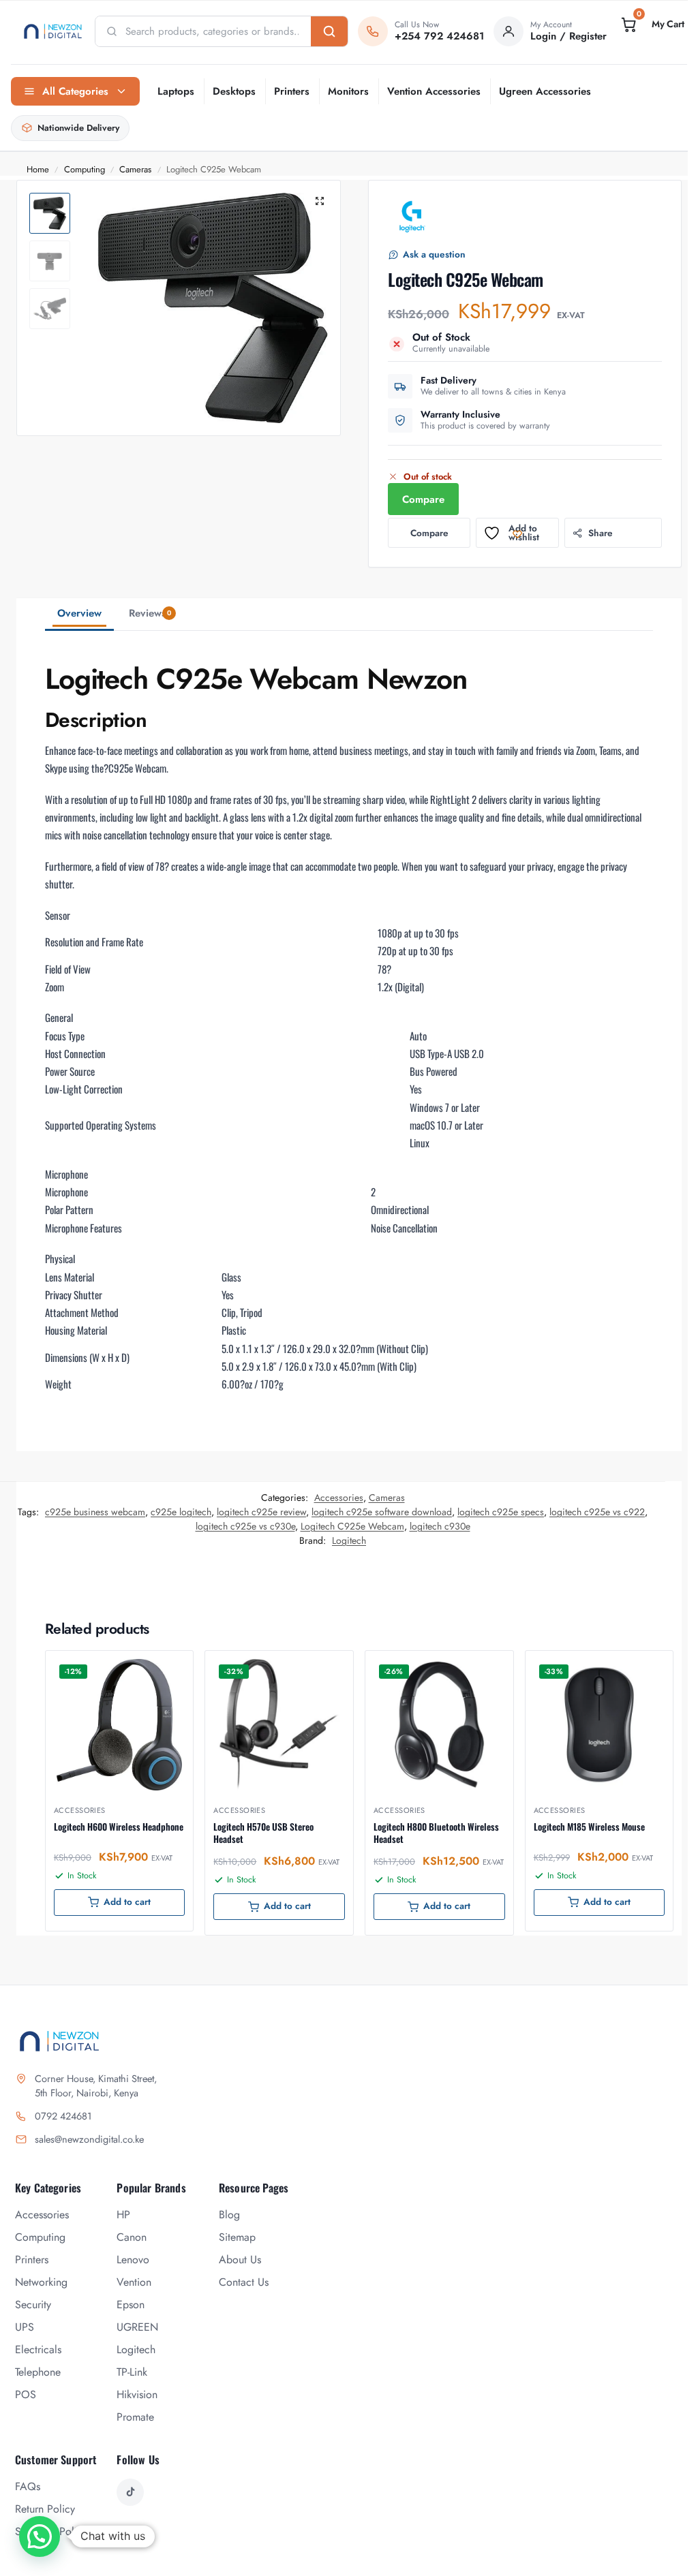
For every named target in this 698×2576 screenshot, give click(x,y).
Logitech (349, 1540)
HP (123, 2215)
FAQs (28, 2486)
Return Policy (45, 2509)
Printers (292, 91)
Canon (132, 2237)
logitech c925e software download (382, 1512)
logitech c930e (440, 1526)
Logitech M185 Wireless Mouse (589, 1827)
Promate (135, 2417)
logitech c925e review (261, 1512)
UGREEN (137, 2327)
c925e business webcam (95, 1512)
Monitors (348, 91)
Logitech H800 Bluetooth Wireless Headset (436, 1833)
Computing (85, 169)
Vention (134, 2282)
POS (26, 2394)
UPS (25, 2327)
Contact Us (244, 2282)
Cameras (135, 169)
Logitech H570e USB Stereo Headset (263, 1833)
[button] (652, 25)
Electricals (38, 2349)
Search (329, 31)
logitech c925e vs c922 (597, 1512)
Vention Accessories (434, 91)
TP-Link (132, 2372)
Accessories (339, 1498)
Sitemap (237, 2237)
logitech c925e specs (501, 1512)
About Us (240, 2260)
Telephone (38, 2372)
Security (33, 2305)
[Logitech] (412, 217)
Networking (41, 2282)
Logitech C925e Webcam (352, 1526)
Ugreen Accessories (545, 91)
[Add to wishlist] (166, 1668)
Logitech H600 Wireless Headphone (119, 1827)
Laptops (176, 91)
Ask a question (434, 254)
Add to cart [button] (127, 1902)
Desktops (234, 91)
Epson (131, 2305)
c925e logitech (181, 1512)
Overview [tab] (79, 613)
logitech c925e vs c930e (245, 1526)
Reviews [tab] (150, 613)
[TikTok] (130, 2492)
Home (38, 169)
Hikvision (137, 2394)
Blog (229, 2215)
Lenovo (133, 2260)
